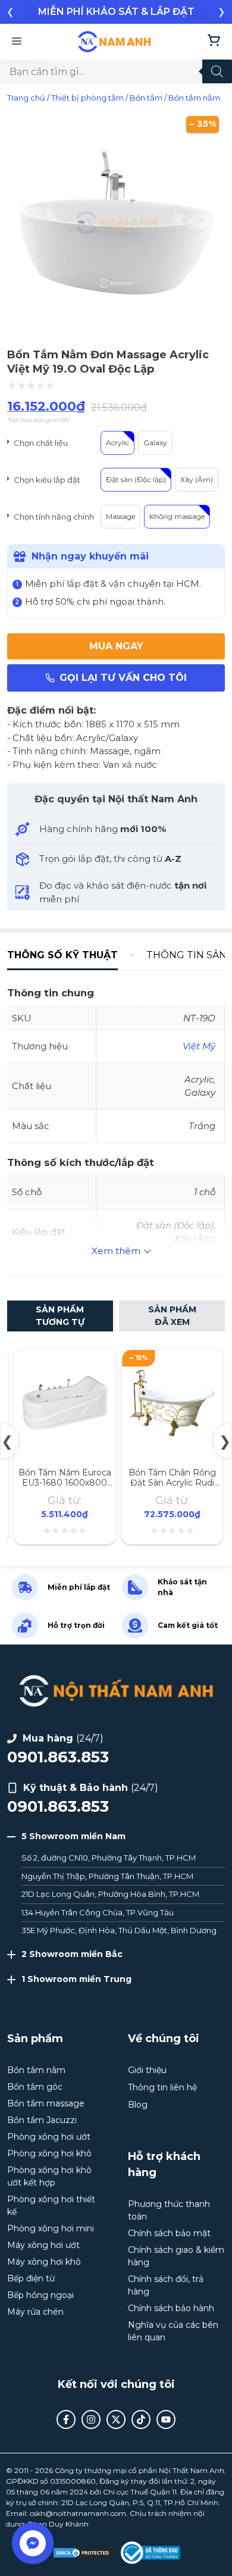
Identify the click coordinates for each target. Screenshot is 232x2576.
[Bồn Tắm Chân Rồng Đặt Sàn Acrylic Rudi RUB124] (172, 1363)
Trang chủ (26, 98)
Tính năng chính (65, 517)
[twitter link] (116, 2419)
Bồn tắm (146, 98)
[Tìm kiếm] (217, 71)
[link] (116, 12)
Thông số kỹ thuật (62, 955)
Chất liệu (52, 443)
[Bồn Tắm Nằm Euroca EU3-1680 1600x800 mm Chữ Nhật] (65, 1363)
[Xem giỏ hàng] (214, 42)
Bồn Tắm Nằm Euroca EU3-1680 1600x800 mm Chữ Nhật (65, 1483)
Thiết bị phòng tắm (87, 98)
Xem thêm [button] (116, 1251)
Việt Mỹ (199, 1046)
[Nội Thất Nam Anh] (115, 42)
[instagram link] (91, 2419)
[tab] (70, 955)
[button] (10, 12)
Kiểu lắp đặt (58, 480)
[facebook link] (66, 2419)
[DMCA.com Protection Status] (82, 2553)
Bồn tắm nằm (194, 98)
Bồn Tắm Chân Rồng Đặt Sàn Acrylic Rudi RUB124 (172, 1483)
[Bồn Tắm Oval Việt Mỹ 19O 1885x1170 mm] (116, 328)
